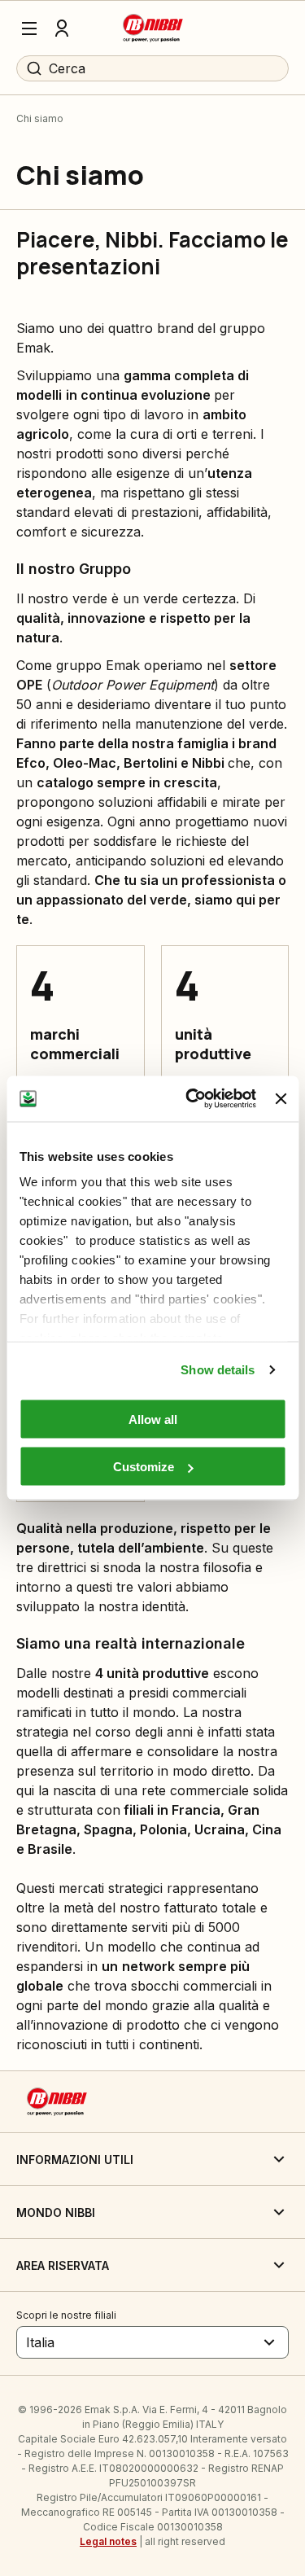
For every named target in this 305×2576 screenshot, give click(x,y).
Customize (144, 1467)
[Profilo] (62, 28)
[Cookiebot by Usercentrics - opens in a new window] (192, 1099)
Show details (218, 1370)
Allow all (153, 1419)
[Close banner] (281, 1098)
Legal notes (108, 2541)
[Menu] (29, 28)
